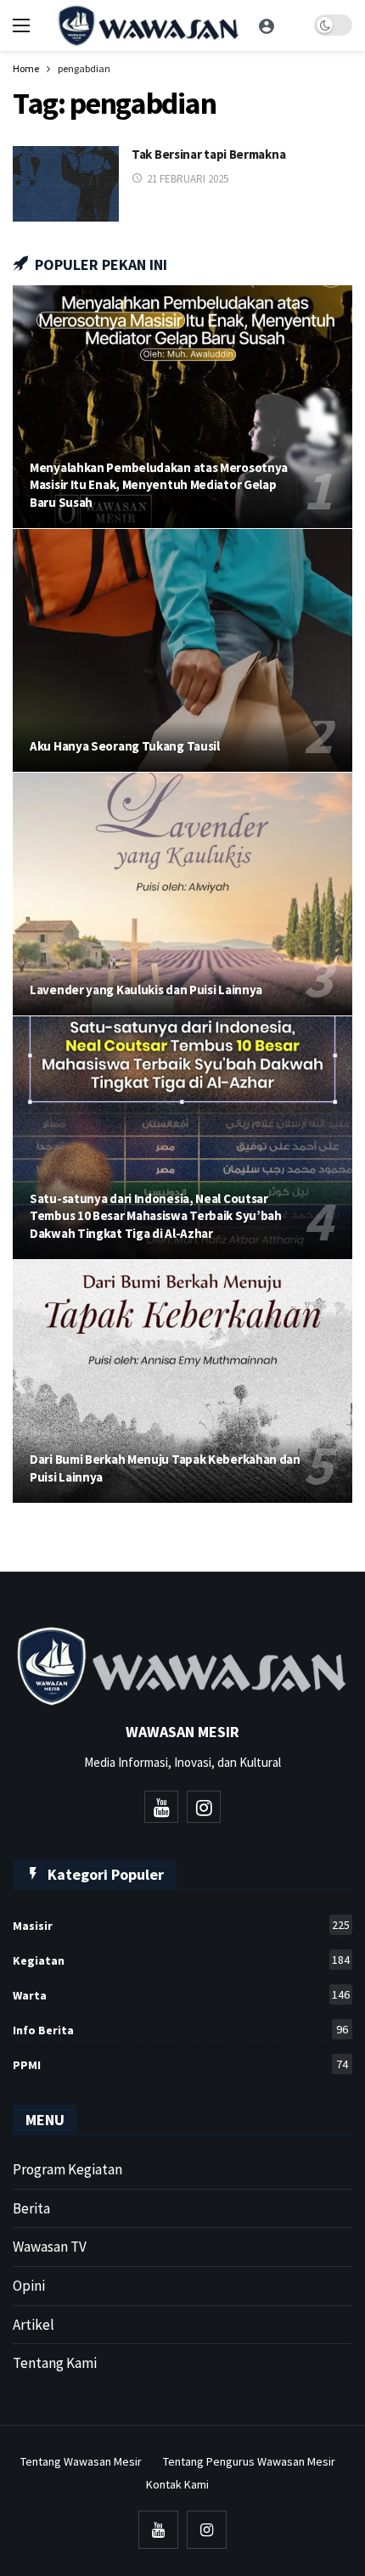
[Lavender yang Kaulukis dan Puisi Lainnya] (182, 894)
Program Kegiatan (67, 2169)
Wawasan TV (50, 2247)
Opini (29, 2286)
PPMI (180, 2064)
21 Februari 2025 (188, 179)
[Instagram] (204, 1807)
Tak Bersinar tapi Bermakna (208, 154)
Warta (181, 1995)
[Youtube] (161, 1807)
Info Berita (180, 2030)
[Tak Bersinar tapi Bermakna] (66, 184)
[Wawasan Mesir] (267, 25)
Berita (31, 2208)
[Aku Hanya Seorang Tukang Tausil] (182, 650)
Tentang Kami (55, 2363)
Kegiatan (181, 1960)
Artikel (34, 2325)
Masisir (181, 1925)
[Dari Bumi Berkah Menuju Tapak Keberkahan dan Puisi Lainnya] (182, 1381)
